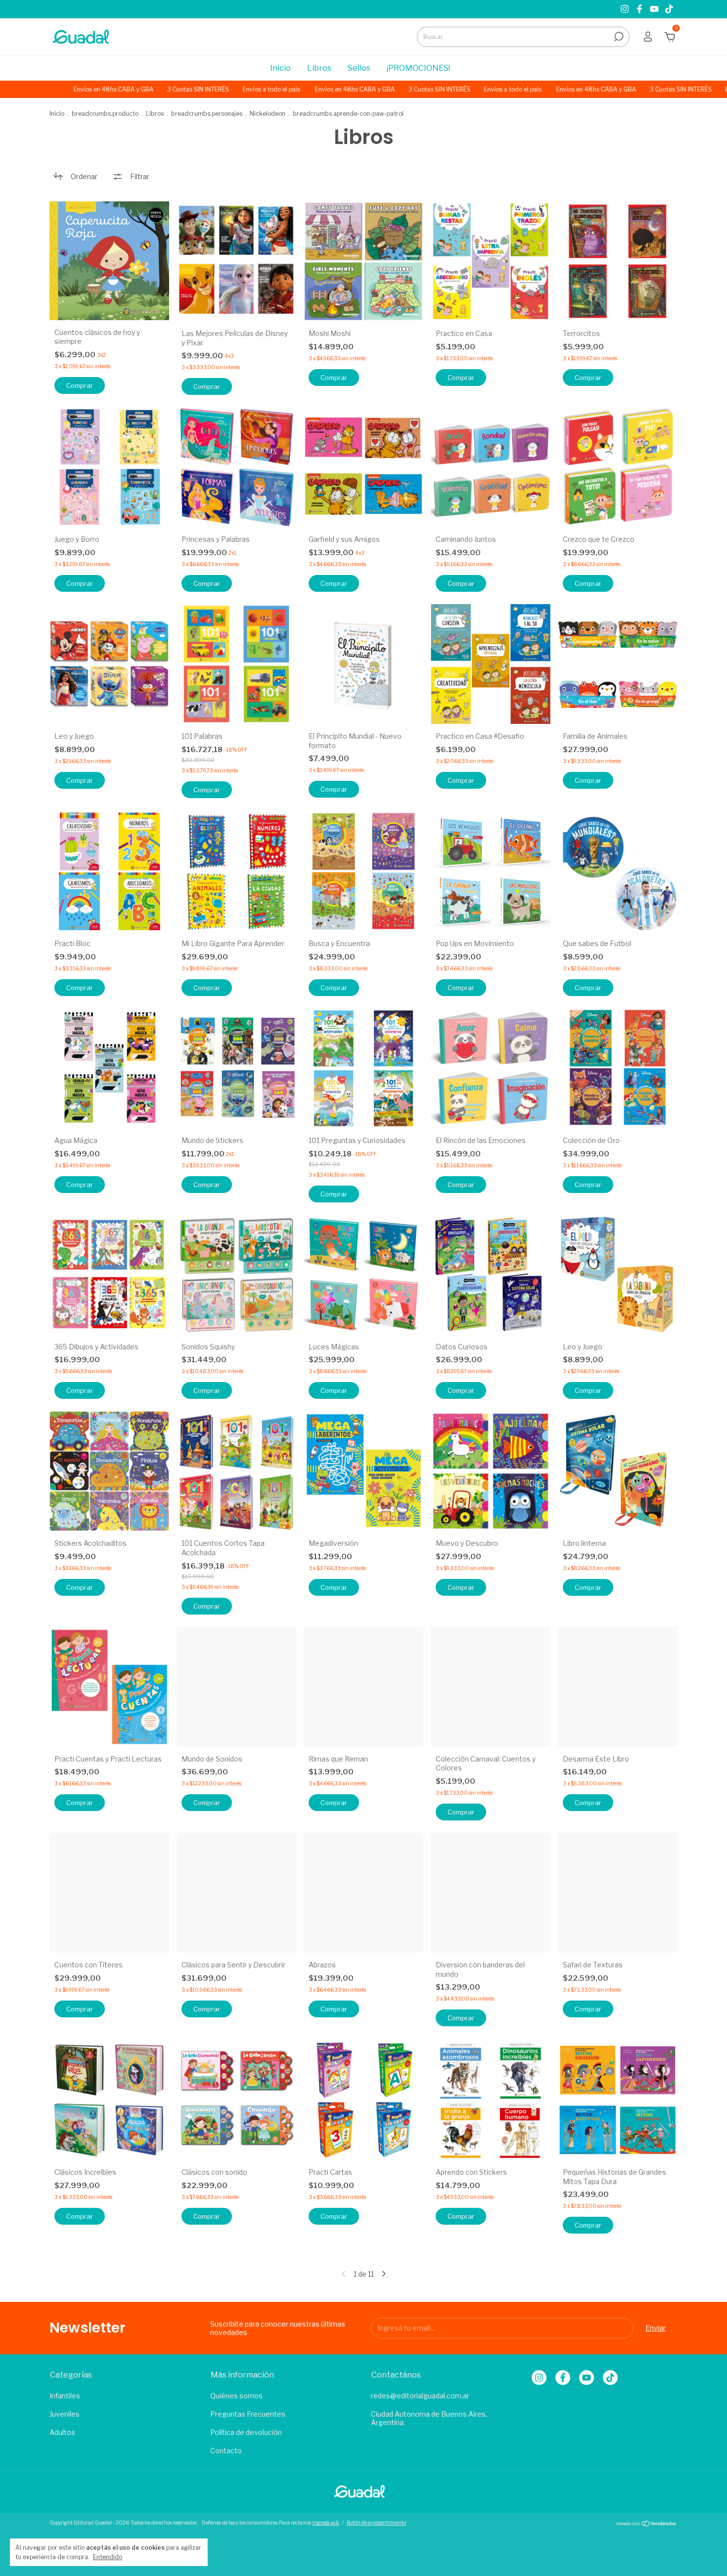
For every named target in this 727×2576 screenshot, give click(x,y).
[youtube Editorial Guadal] (655, 9)
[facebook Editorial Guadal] (640, 9)
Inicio (280, 68)
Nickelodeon (268, 114)
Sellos (359, 68)
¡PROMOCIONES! (418, 68)
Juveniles (65, 2414)
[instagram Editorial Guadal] (626, 9)
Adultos (62, 2432)
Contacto (226, 2451)
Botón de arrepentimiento (376, 2523)
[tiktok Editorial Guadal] (669, 9)
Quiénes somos (236, 2396)
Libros (319, 68)
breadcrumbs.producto (105, 114)
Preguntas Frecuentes (248, 2414)
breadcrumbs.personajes (207, 114)
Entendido (108, 2557)
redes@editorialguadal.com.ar (420, 2396)
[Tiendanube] (647, 2524)
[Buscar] (618, 37)
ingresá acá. (326, 2523)
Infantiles (65, 2396)
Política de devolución (246, 2432)
